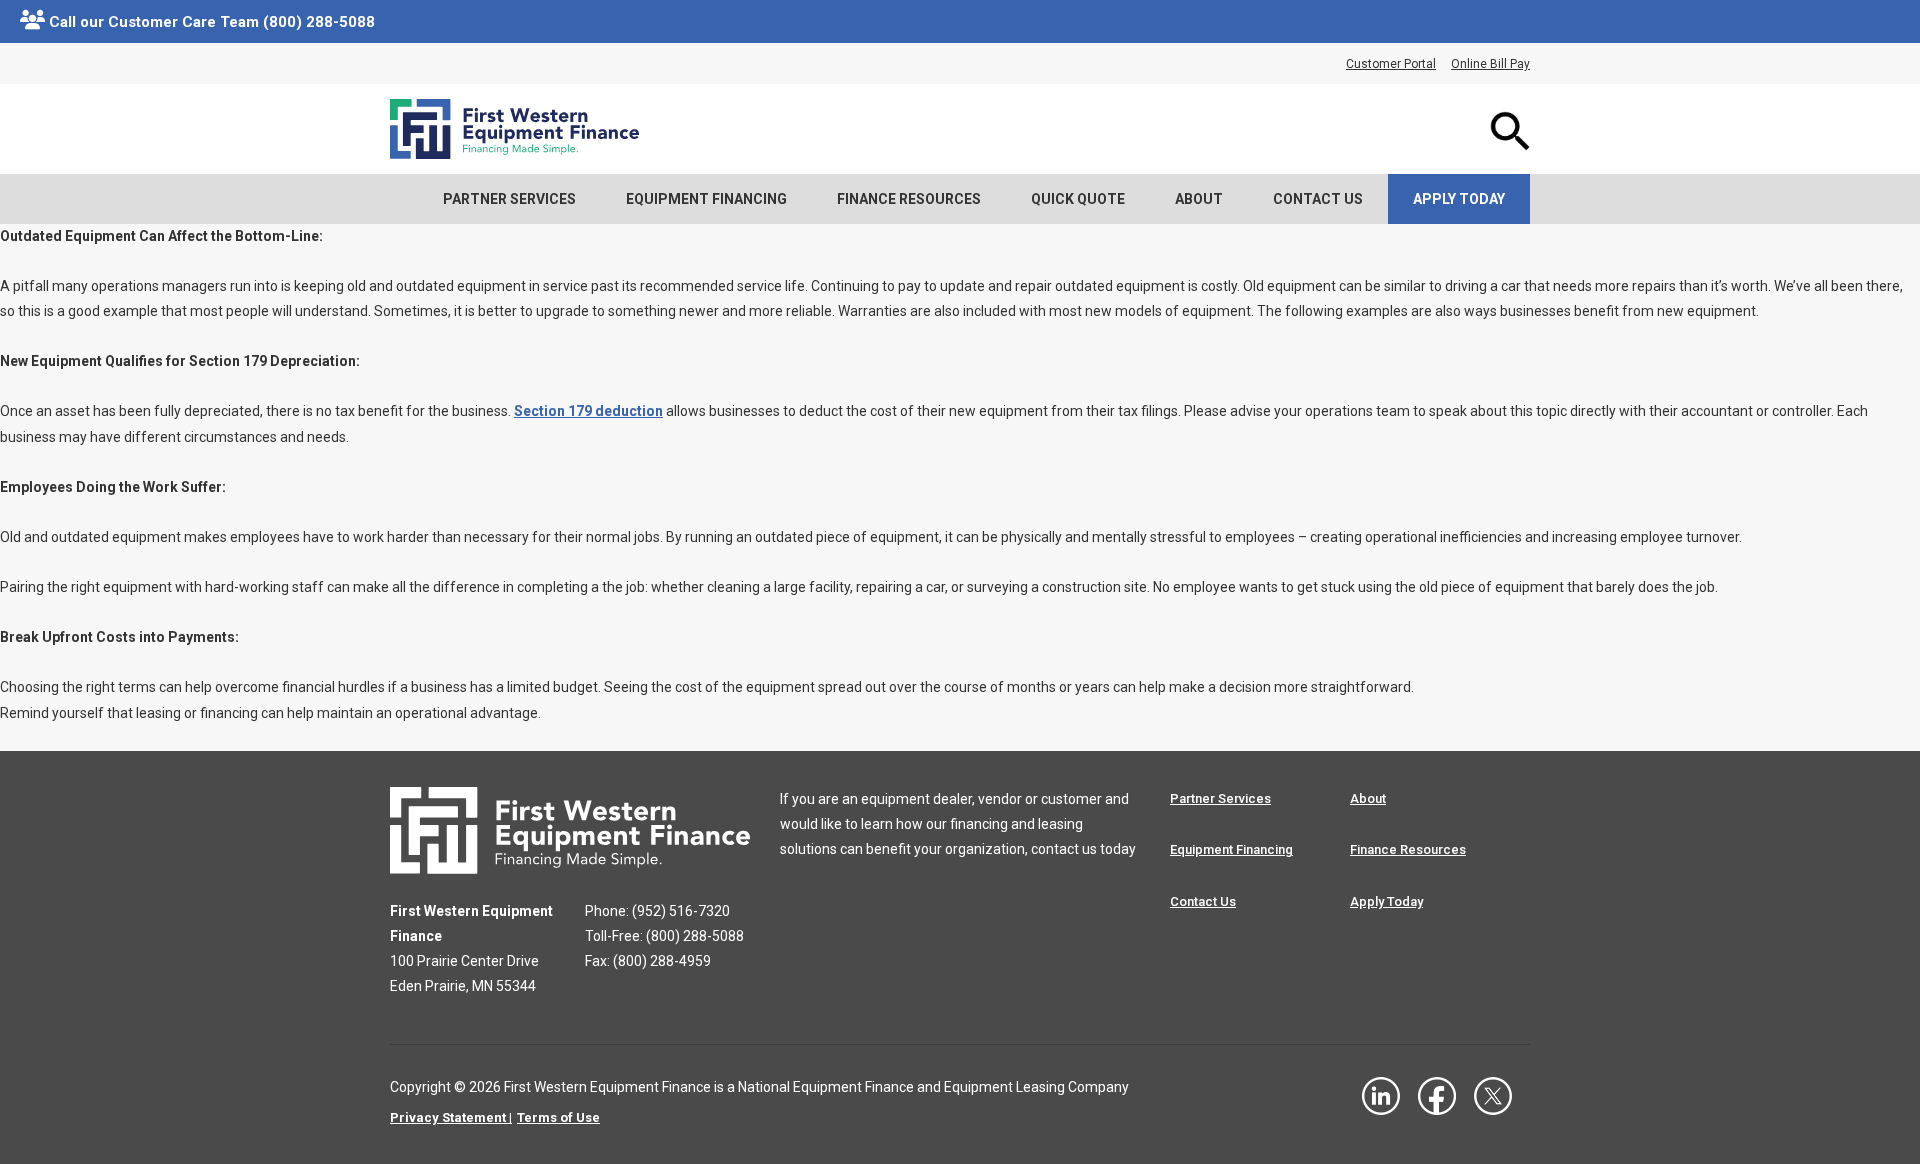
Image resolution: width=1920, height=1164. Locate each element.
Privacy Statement (448, 1117)
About (1199, 199)
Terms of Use (558, 1117)
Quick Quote (1078, 199)
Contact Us (1318, 199)
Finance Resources (909, 199)
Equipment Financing (706, 199)
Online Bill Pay (1490, 64)
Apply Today (1459, 199)
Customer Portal (1391, 64)
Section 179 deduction (588, 411)
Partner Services (509, 199)
